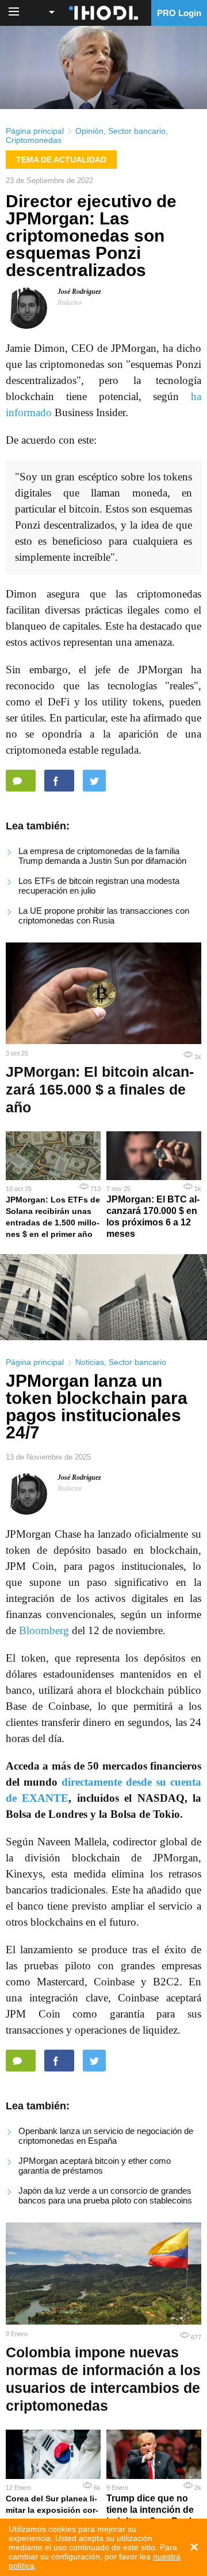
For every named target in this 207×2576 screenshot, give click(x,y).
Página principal (35, 131)
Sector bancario (137, 131)
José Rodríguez (79, 292)
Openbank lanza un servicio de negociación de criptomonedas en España (106, 2136)
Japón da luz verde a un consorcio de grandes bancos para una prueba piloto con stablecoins (105, 2195)
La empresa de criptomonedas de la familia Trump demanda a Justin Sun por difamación (102, 856)
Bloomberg (44, 1630)
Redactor (70, 302)
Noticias (90, 1362)
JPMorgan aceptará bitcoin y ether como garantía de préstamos (95, 2166)
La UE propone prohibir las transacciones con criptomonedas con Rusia (104, 915)
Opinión (89, 131)
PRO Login (179, 13)
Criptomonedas (34, 140)
